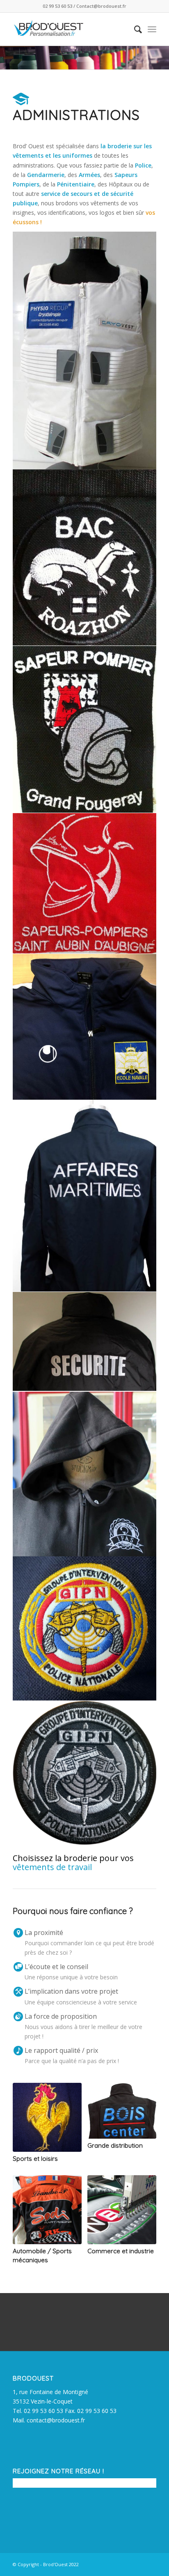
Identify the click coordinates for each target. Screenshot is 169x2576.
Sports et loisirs (35, 2159)
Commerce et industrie (121, 2251)
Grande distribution (115, 2145)
